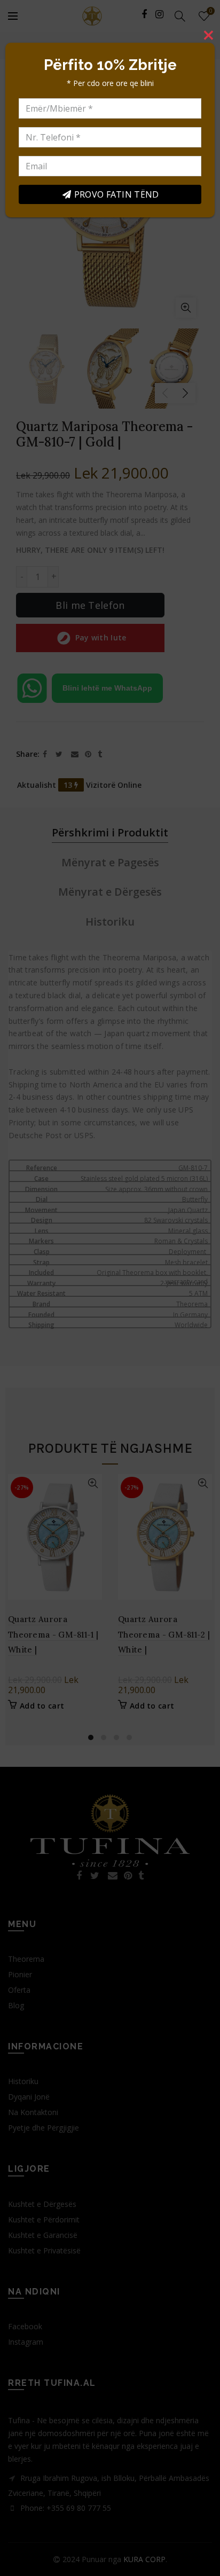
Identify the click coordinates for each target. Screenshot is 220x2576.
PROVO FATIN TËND (117, 194)
